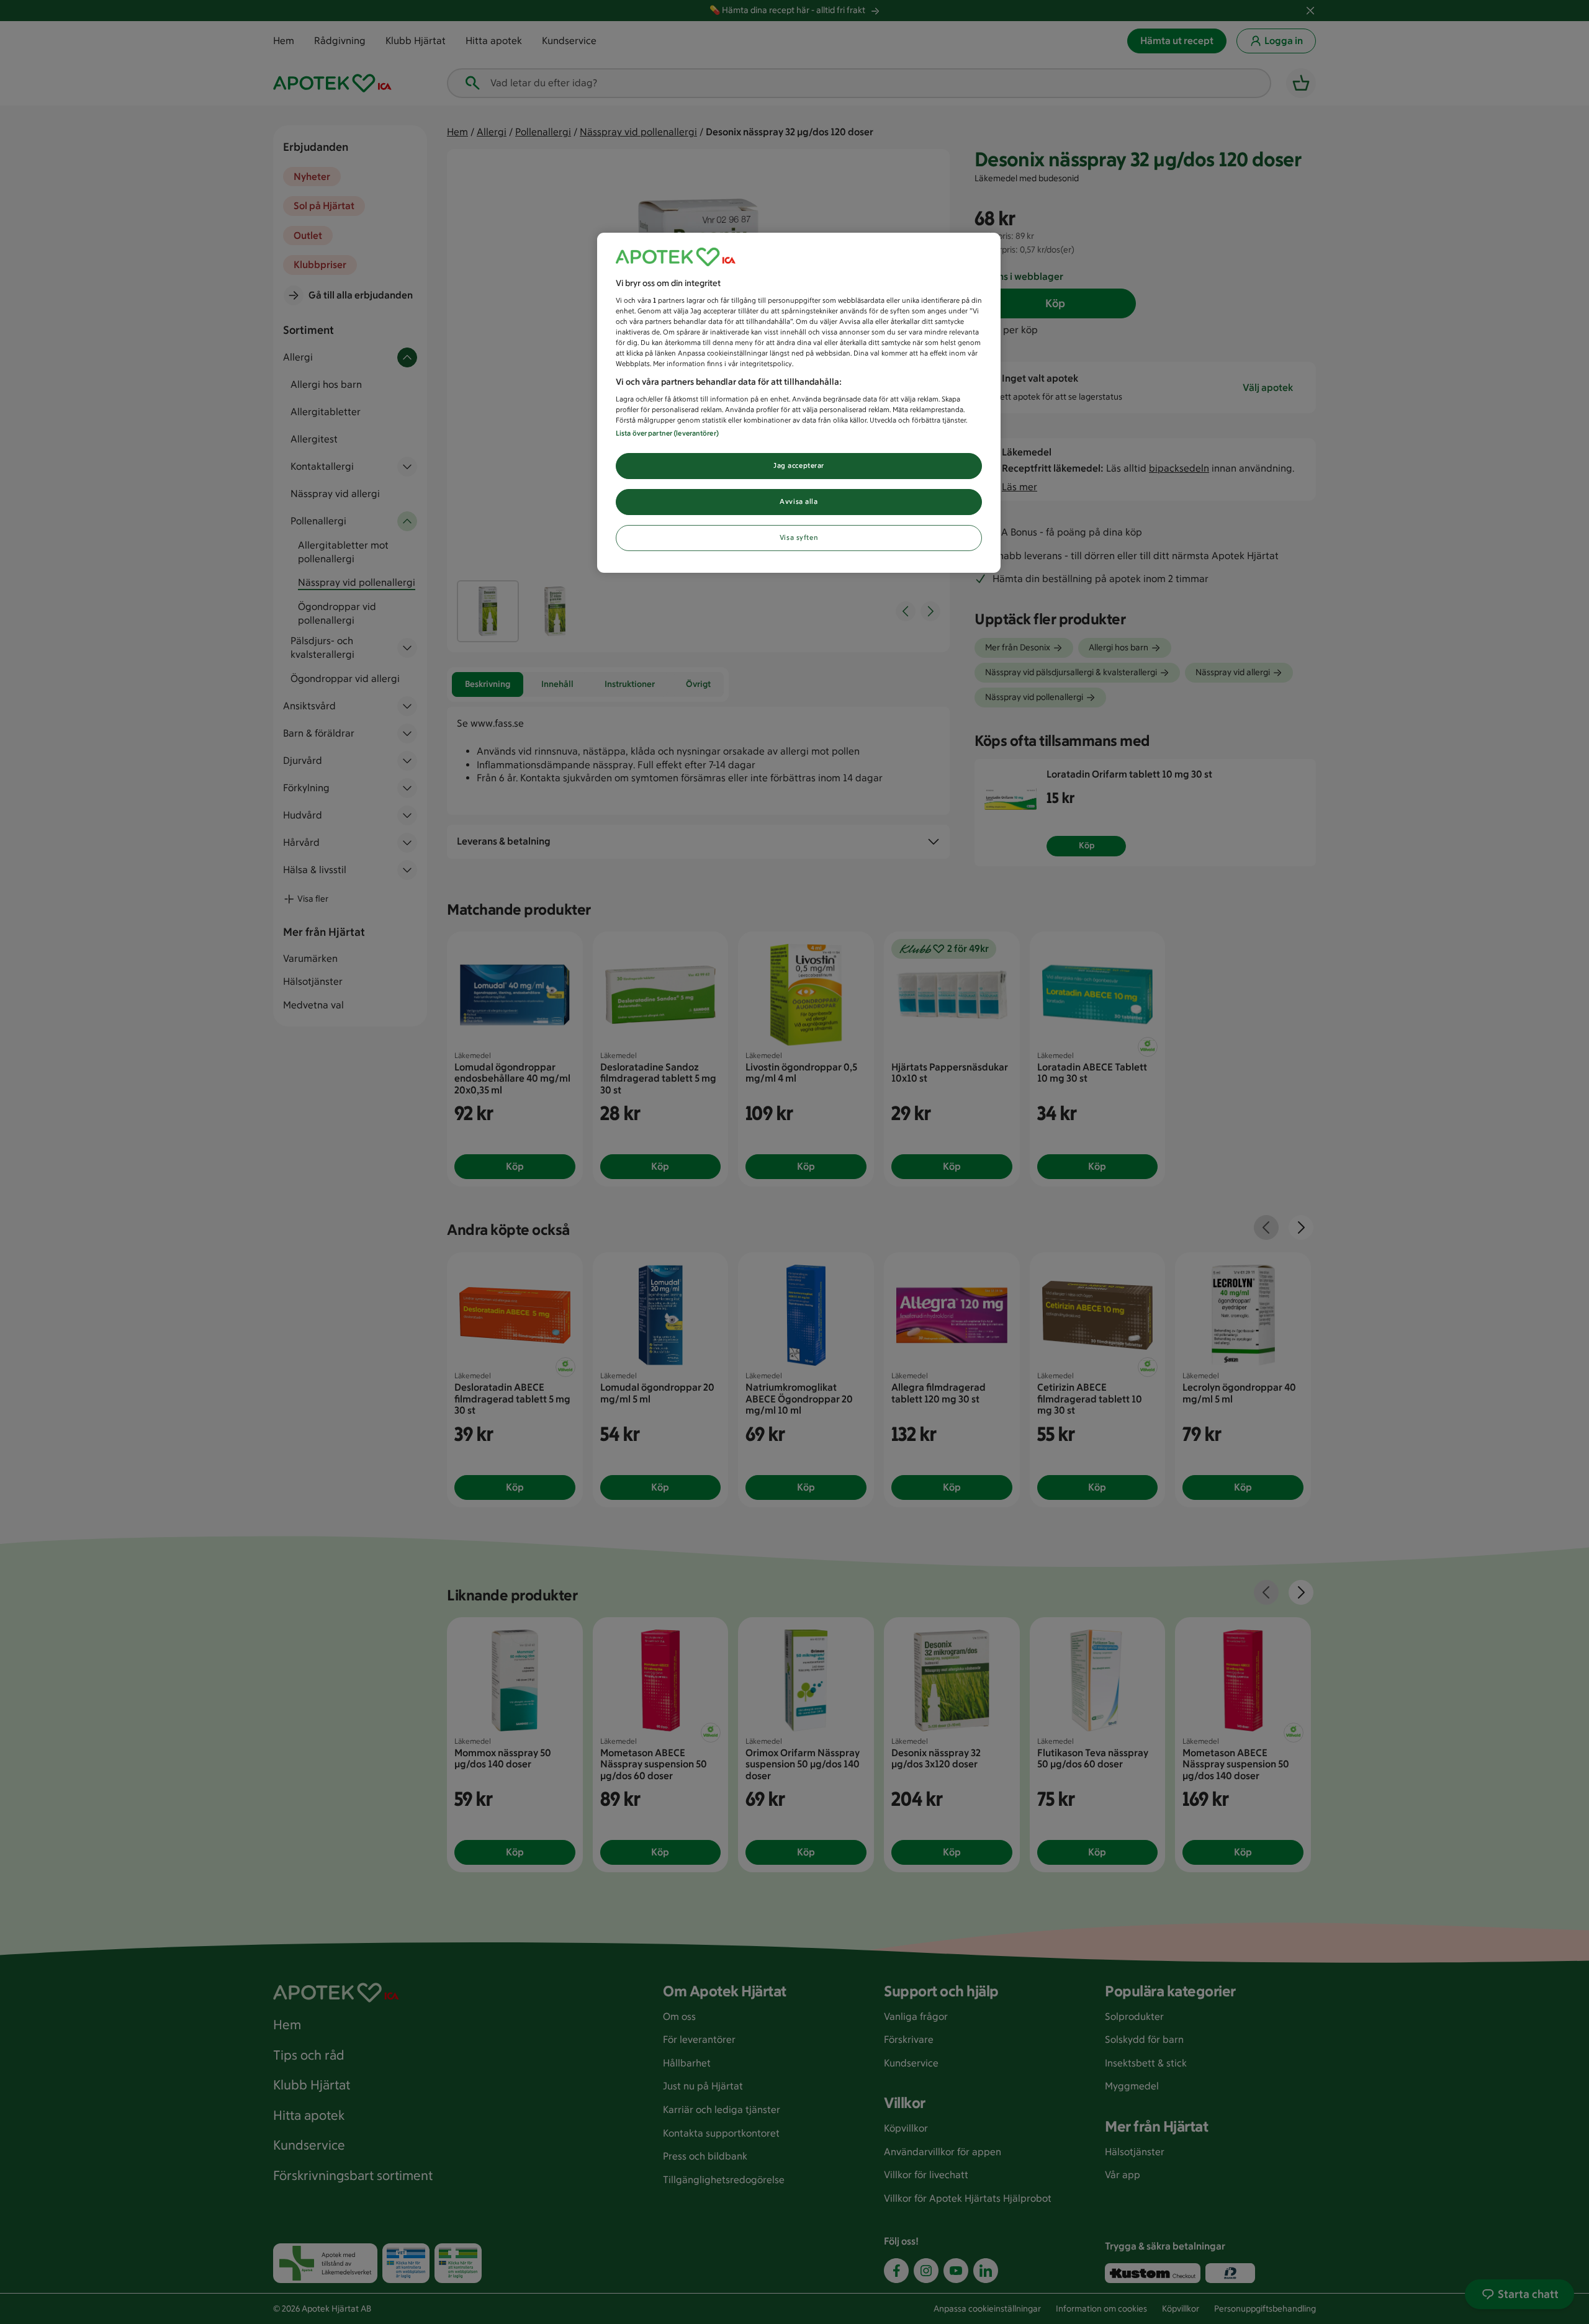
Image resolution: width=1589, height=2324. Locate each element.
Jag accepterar (799, 465)
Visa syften (799, 537)
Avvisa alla (799, 501)
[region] (799, 403)
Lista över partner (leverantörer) (667, 433)
